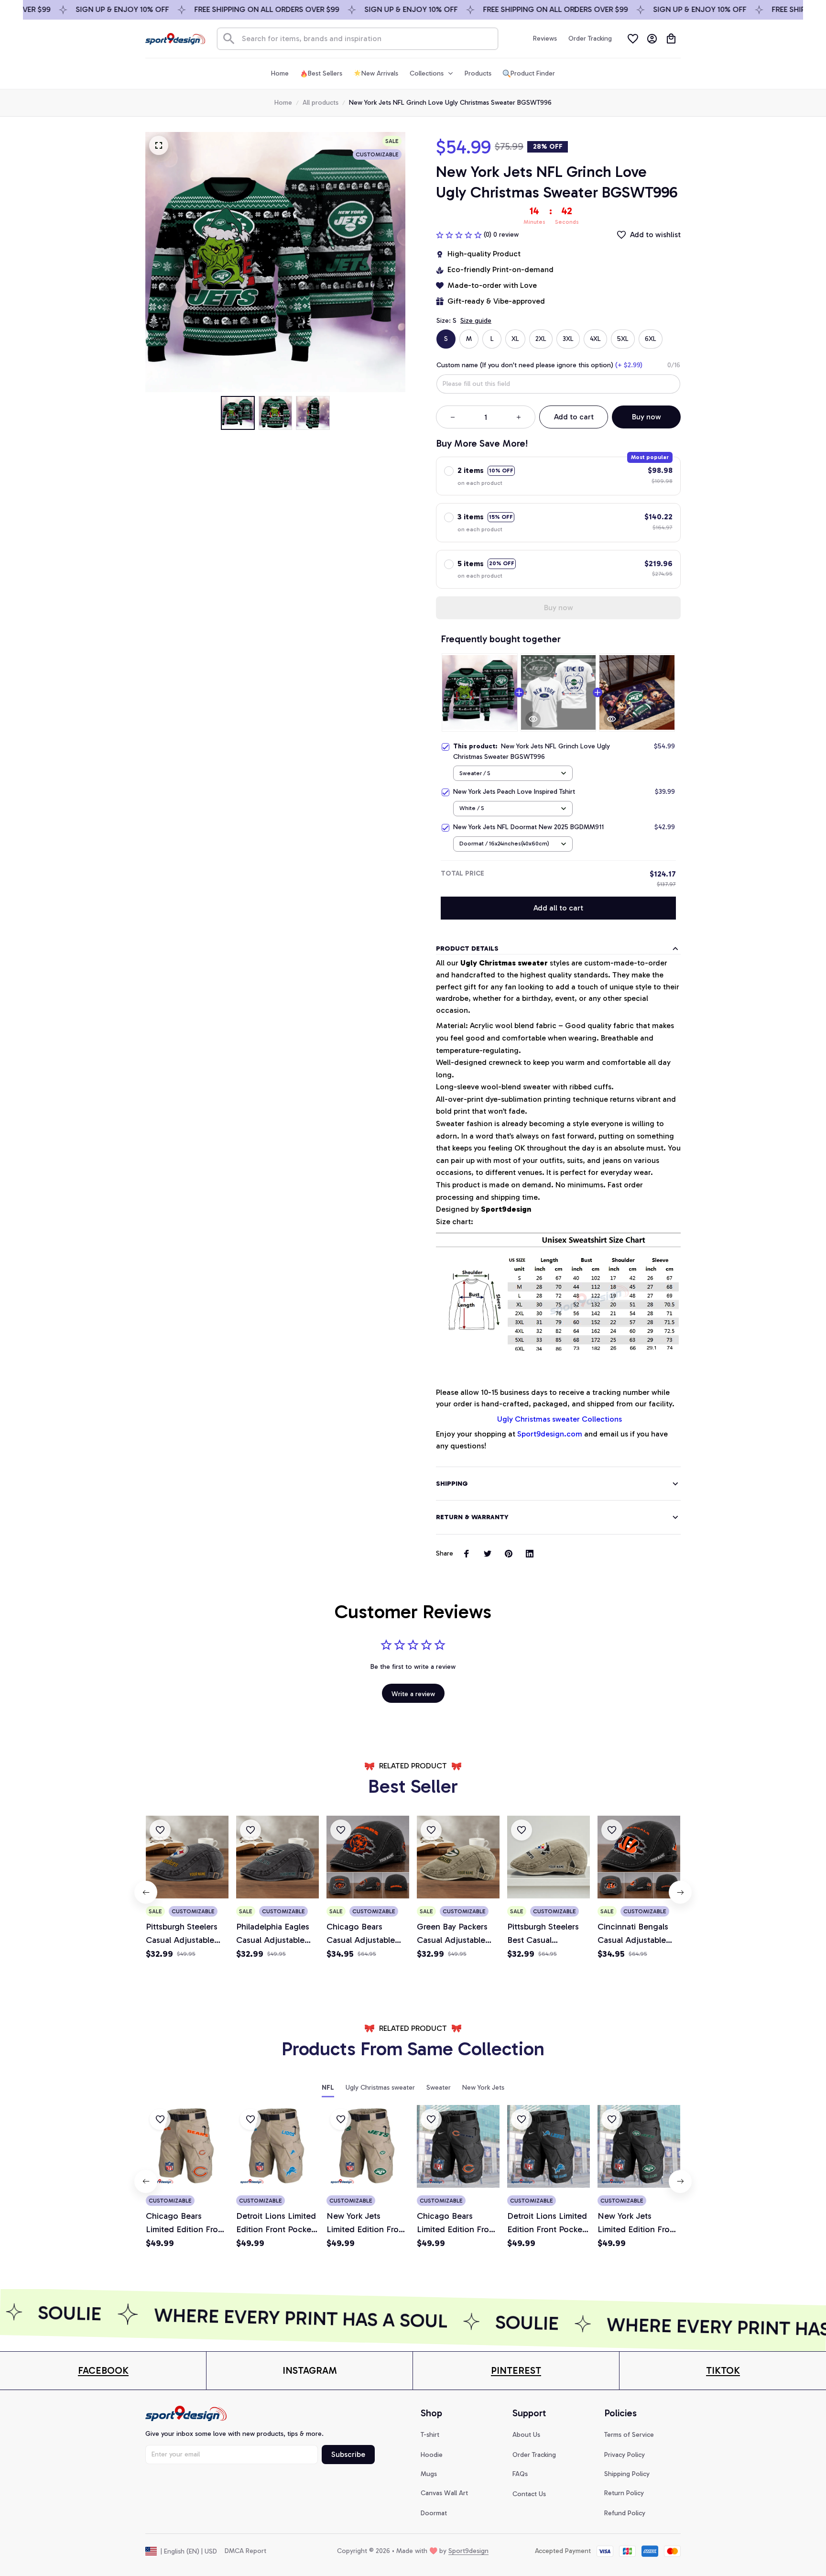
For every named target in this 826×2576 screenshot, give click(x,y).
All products (321, 103)
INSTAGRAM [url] (310, 2370)
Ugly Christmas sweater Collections (559, 1419)
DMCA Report (245, 2551)
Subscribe (348, 2454)
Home (283, 103)
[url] (103, 2371)
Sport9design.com (550, 1434)
